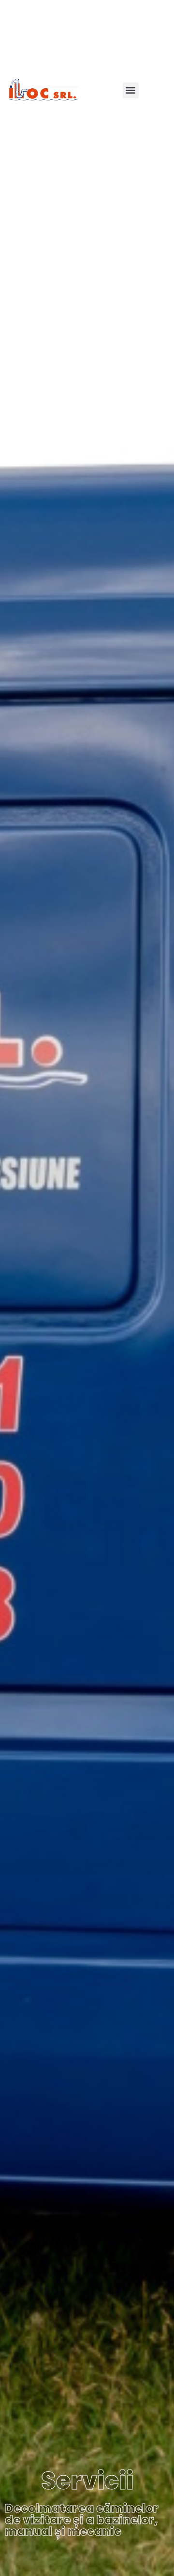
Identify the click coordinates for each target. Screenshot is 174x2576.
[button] (131, 90)
